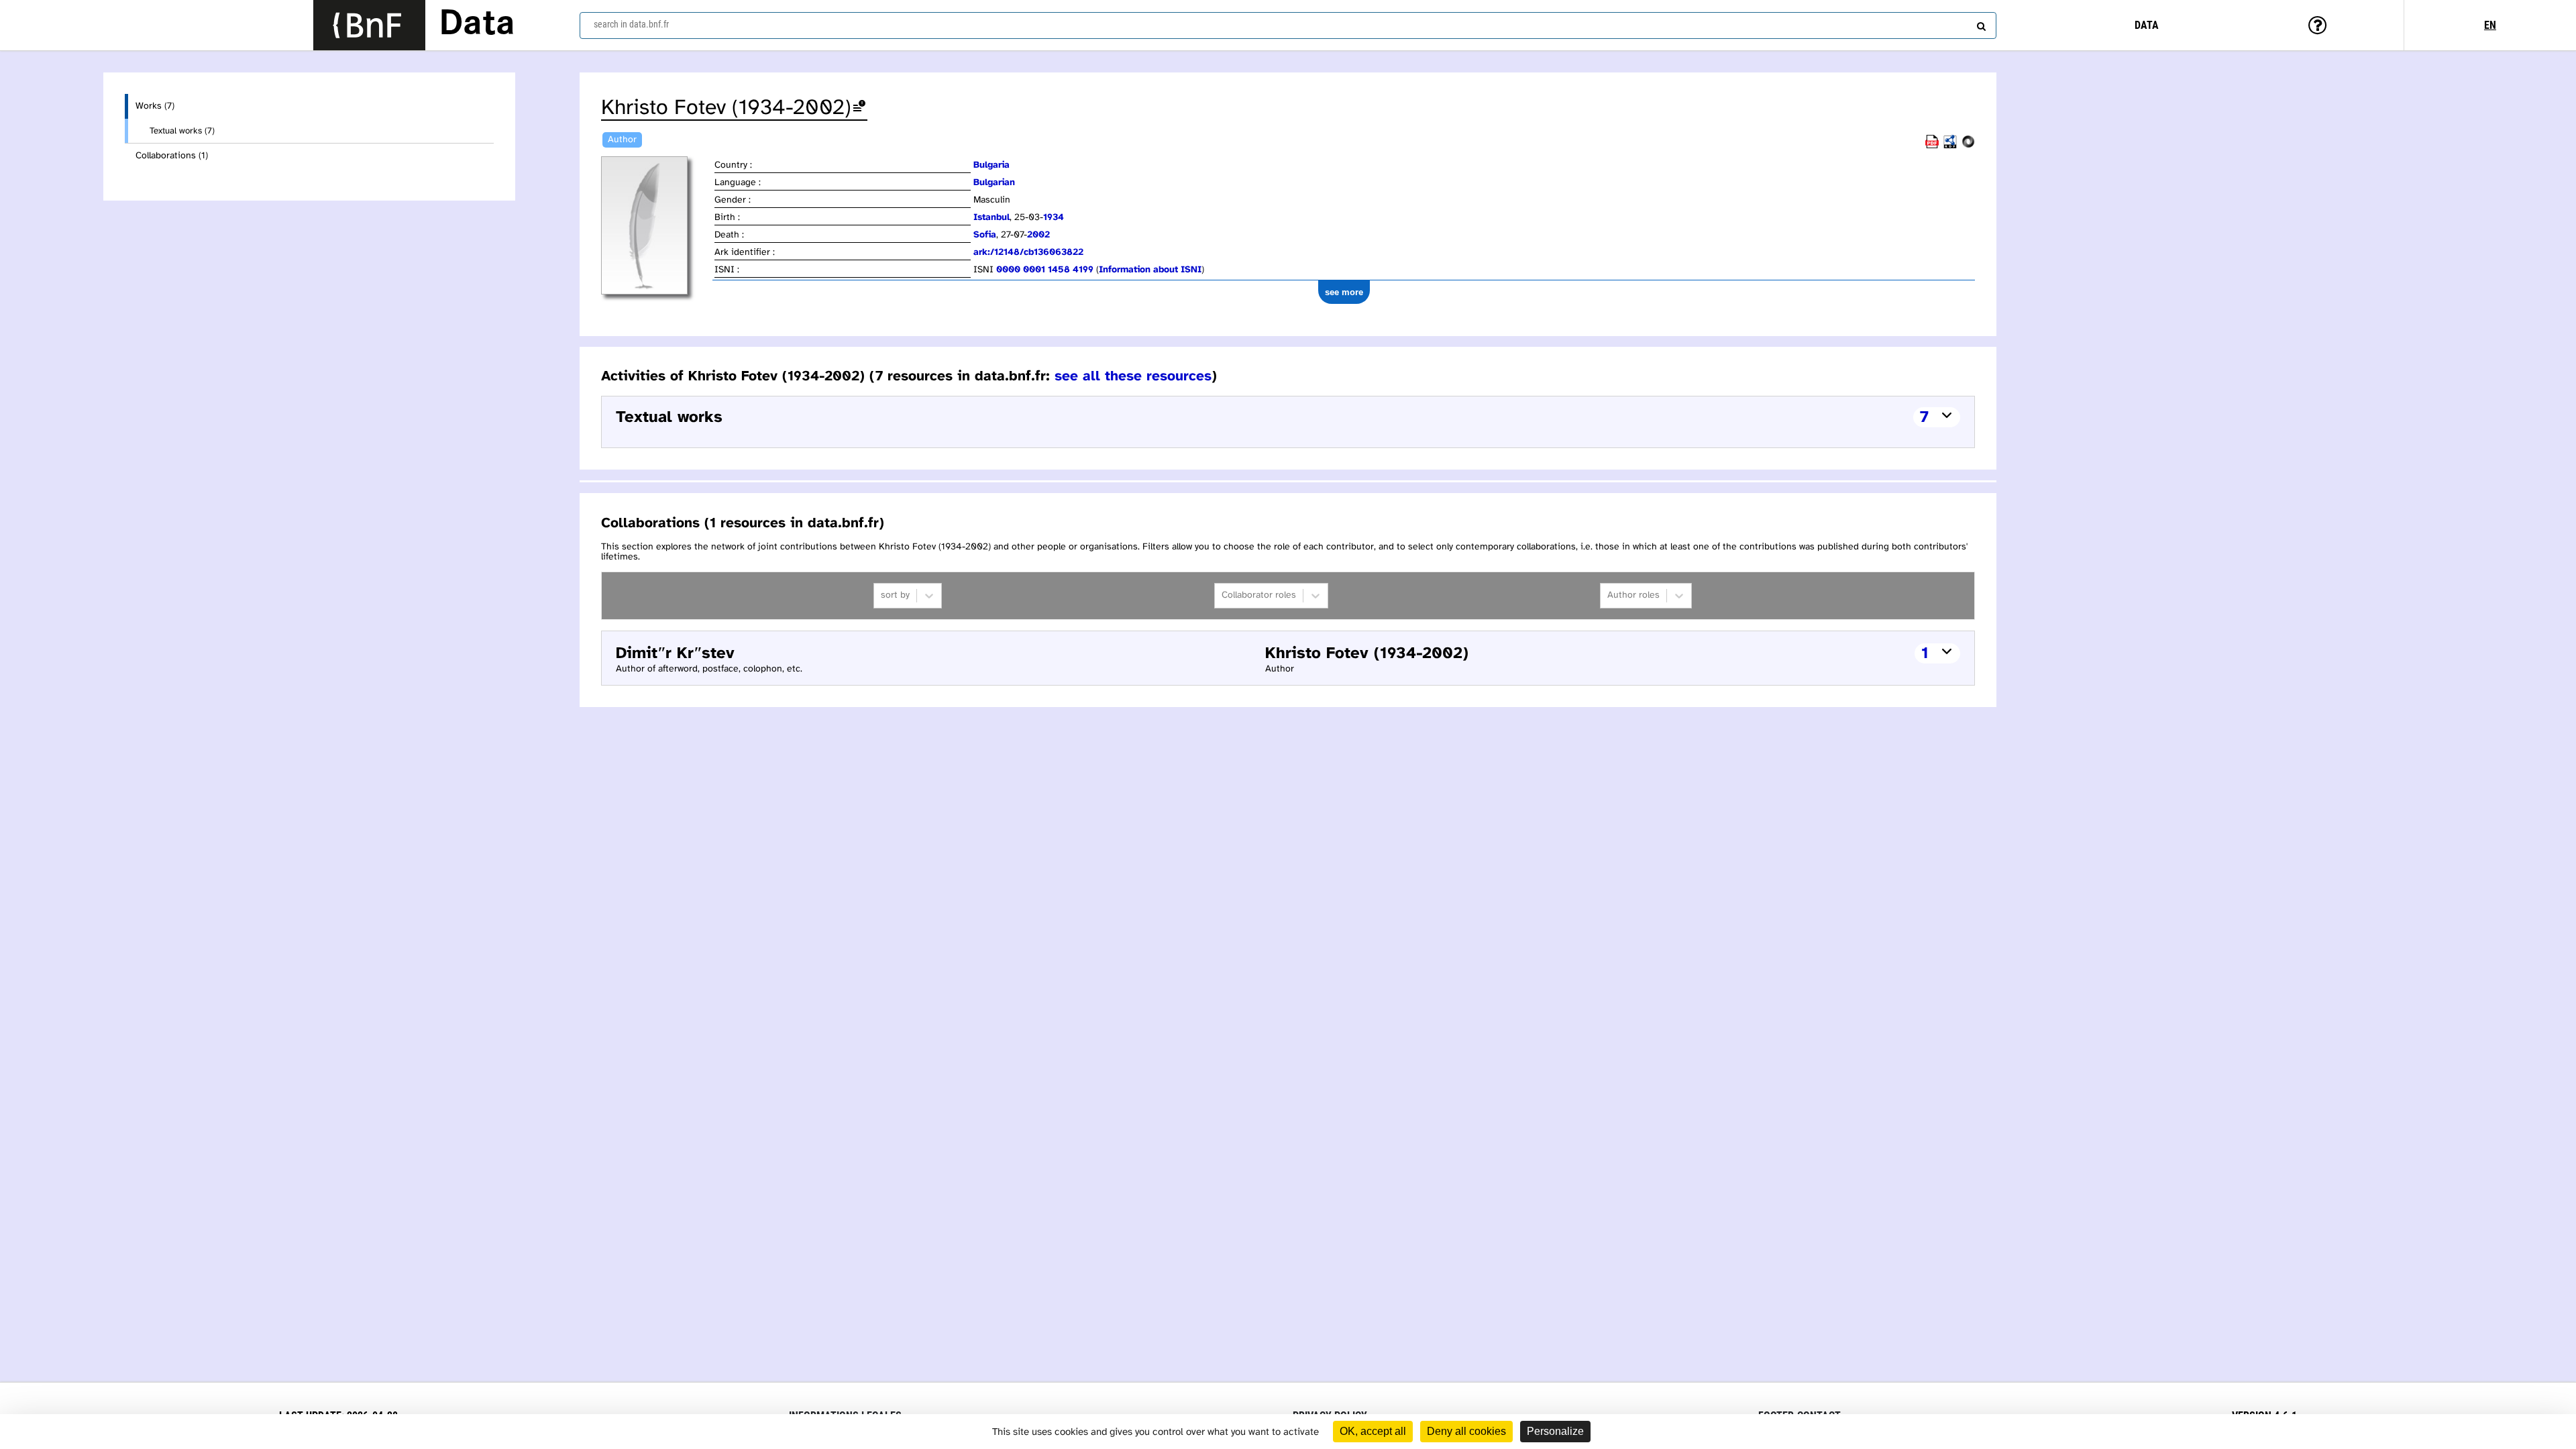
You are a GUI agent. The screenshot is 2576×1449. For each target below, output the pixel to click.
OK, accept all (1373, 1431)
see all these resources (1133, 376)
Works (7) (155, 106)
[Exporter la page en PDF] (1932, 146)
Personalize (1555, 1431)
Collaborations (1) (172, 156)
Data (477, 25)
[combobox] (1288, 25)
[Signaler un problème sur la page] (859, 108)
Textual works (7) (182, 131)
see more (1344, 292)
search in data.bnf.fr (631, 24)
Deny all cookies (1466, 1431)
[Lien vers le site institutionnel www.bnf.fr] (369, 25)
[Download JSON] (1968, 146)
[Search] (1980, 23)
